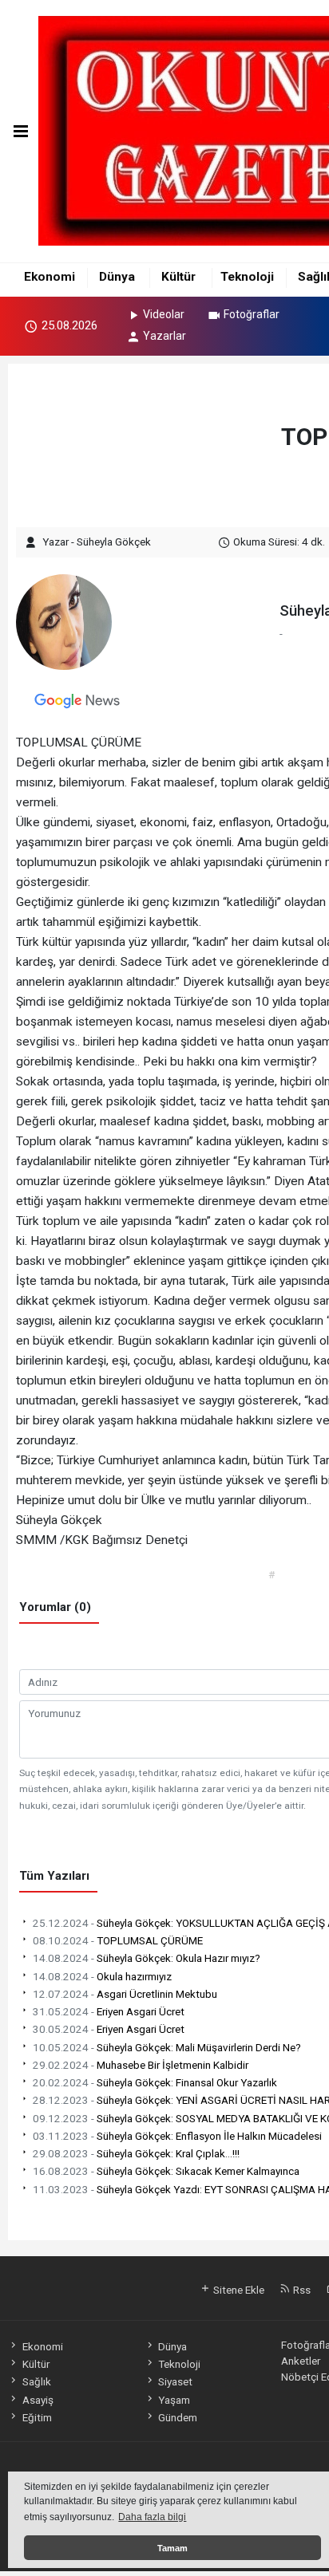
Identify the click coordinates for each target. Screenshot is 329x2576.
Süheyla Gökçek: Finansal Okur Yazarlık (155, 2082)
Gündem (178, 2417)
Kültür (178, 277)
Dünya (117, 277)
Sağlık (36, 2381)
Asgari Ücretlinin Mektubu (125, 1994)
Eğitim (37, 2417)
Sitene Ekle (238, 2290)
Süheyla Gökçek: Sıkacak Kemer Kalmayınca (166, 2171)
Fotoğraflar (252, 314)
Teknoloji (247, 277)
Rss (301, 2290)
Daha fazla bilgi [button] (152, 2517)
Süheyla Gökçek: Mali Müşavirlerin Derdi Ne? (167, 2047)
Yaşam (174, 2400)
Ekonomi (50, 277)
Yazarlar (164, 336)
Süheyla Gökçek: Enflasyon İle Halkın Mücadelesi (177, 2136)
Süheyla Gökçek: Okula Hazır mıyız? (147, 1958)
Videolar (164, 314)
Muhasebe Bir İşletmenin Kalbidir (141, 2065)
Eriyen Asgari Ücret (109, 2011)
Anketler (301, 2361)
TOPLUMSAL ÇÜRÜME (118, 1940)
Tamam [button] (172, 2548)
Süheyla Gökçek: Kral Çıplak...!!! (136, 2153)
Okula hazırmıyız (102, 1976)
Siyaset (175, 2381)
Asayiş (38, 2400)
